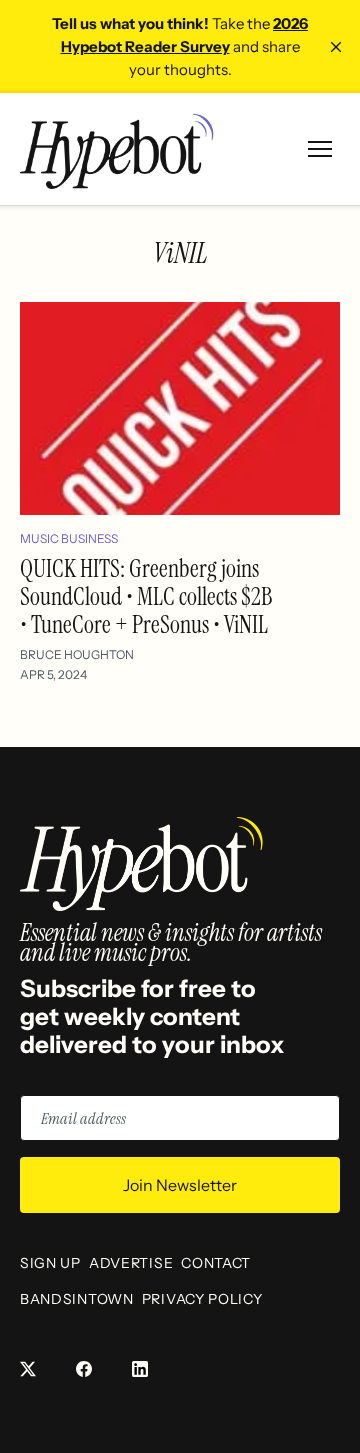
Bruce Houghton (77, 654)
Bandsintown (77, 1299)
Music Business (69, 538)
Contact (216, 1263)
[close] (336, 47)
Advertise (131, 1263)
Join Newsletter (180, 1185)
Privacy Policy (202, 1299)
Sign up (50, 1263)
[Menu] (320, 149)
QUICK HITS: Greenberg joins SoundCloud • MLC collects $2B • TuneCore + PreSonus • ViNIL (146, 596)
